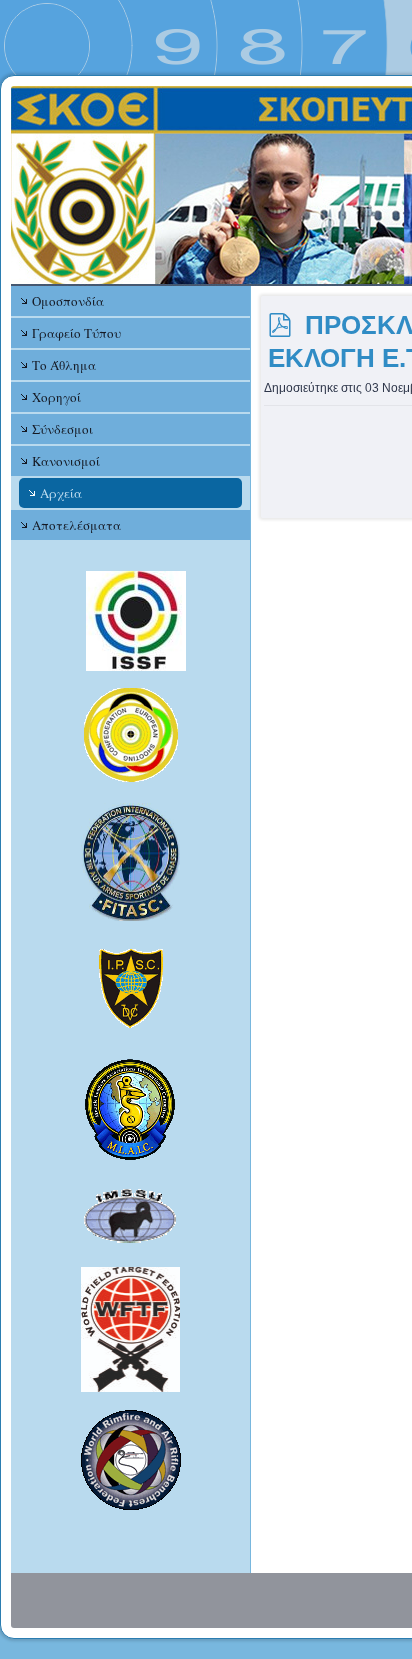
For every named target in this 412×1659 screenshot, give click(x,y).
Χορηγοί (56, 397)
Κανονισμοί (66, 461)
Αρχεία (61, 493)
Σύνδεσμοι (62, 429)
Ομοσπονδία (68, 301)
